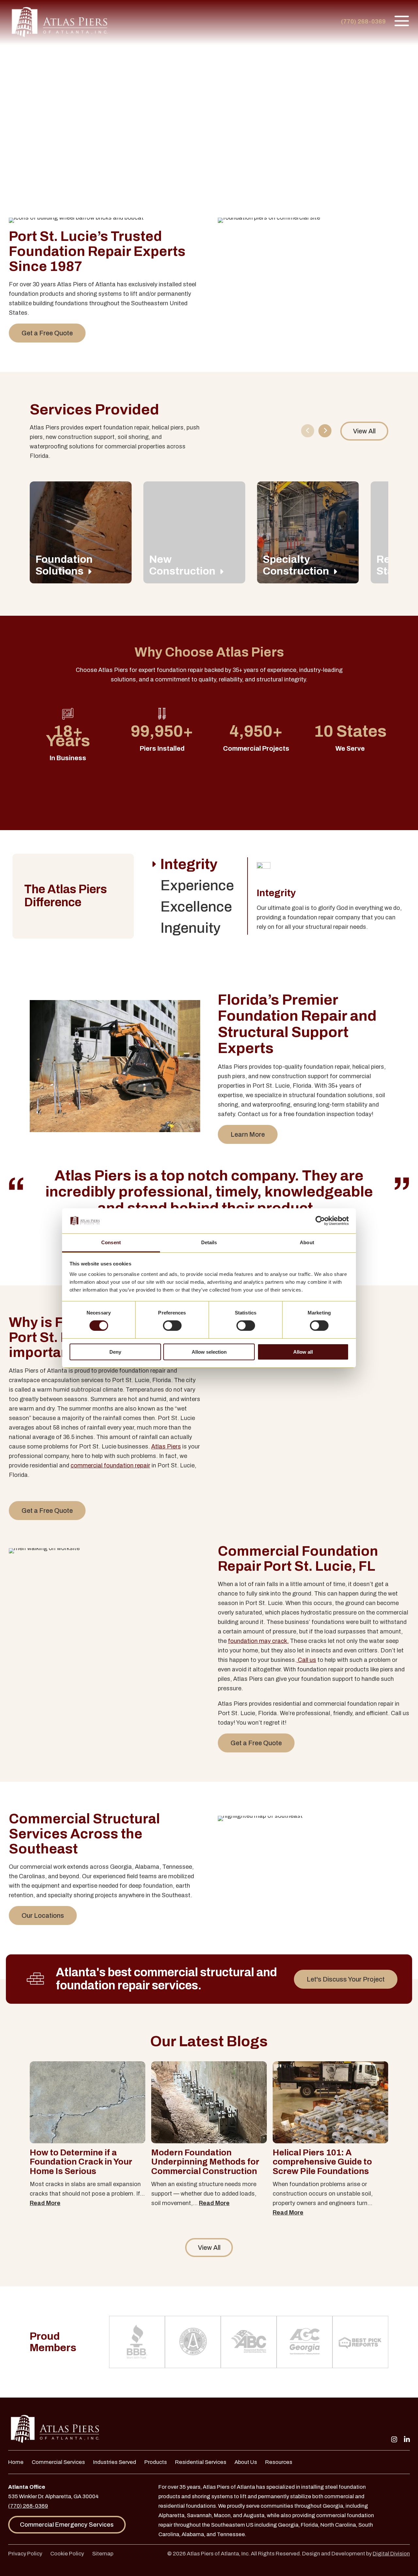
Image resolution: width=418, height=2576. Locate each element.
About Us (246, 2462)
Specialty (296, 565)
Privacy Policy (25, 2553)
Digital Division (391, 2553)
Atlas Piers (166, 1447)
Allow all (303, 1352)
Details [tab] (209, 1242)
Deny (115, 1352)
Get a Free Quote (47, 333)
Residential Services (201, 2462)
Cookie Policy (67, 2553)
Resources (279, 2462)
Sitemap (103, 2553)
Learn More (248, 1134)
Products (156, 2462)
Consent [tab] (111, 1242)
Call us (306, 1660)
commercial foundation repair (110, 1465)
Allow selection (209, 1352)
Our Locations (43, 1915)
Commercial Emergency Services (67, 2525)
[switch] (172, 1326)
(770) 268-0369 (363, 22)
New (182, 565)
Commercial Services (58, 2462)
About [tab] (307, 1242)
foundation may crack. (258, 1641)
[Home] (60, 23)
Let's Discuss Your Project (346, 1979)
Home (16, 2462)
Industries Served (115, 2462)
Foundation (64, 565)
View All (364, 431)
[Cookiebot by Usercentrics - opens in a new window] (320, 1221)
